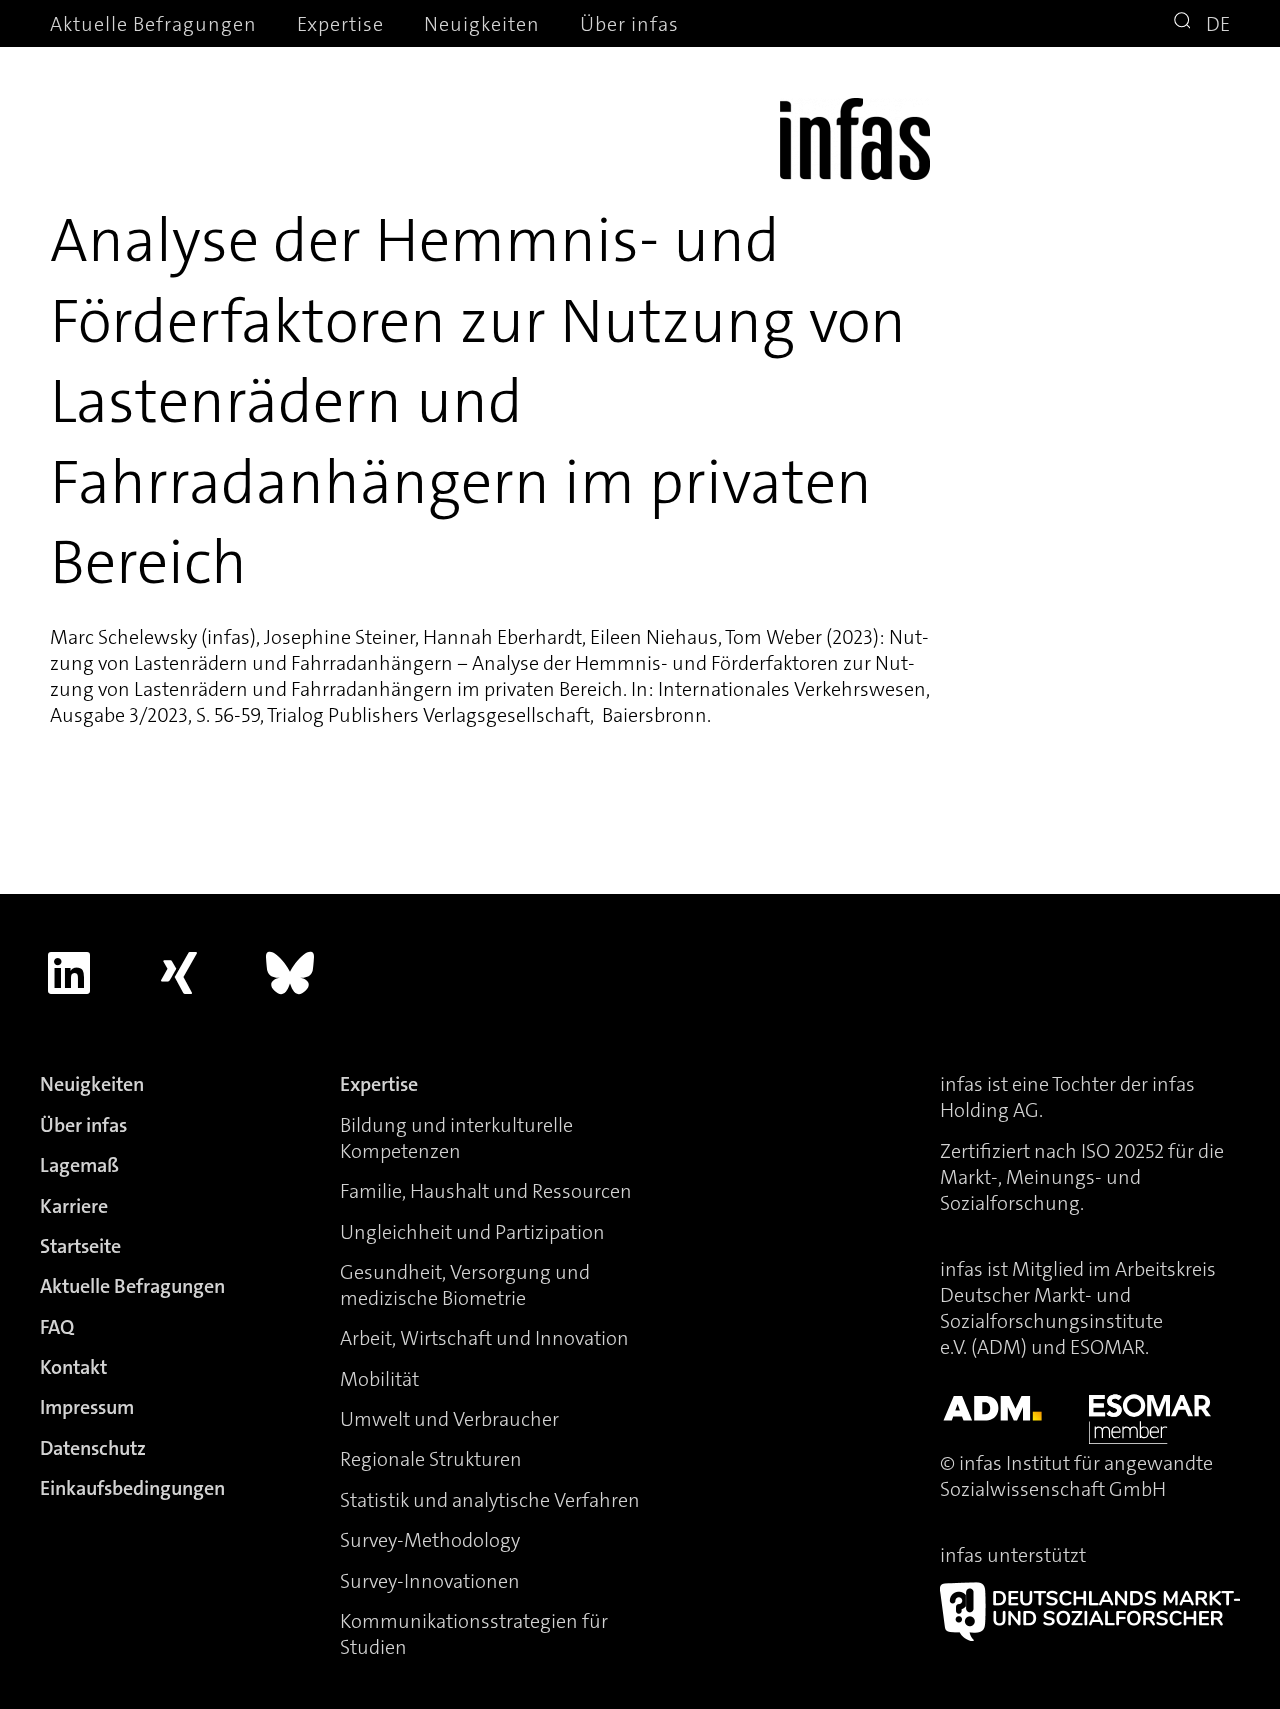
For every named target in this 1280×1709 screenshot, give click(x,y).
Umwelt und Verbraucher (449, 1419)
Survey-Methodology (430, 1540)
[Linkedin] (69, 973)
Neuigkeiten (482, 24)
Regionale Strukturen (431, 1459)
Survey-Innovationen (430, 1581)
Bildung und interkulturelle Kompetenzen (456, 1138)
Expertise (340, 24)
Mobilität (379, 1379)
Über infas (629, 24)
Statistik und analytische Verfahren (490, 1500)
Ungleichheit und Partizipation (472, 1232)
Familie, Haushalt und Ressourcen (486, 1191)
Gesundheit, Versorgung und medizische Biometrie (465, 1285)
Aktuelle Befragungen (153, 24)
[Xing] (180, 973)
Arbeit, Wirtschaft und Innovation (484, 1338)
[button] (1185, 23)
